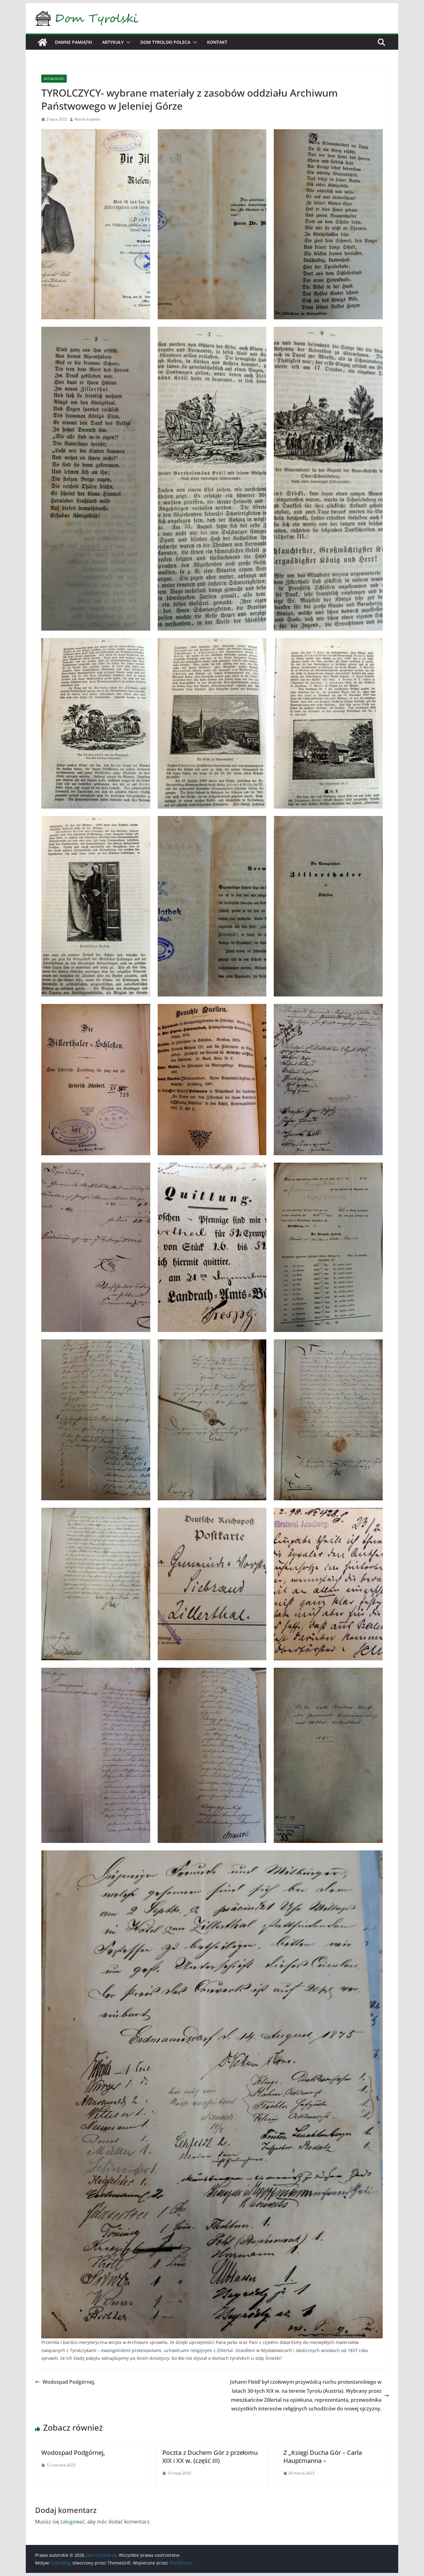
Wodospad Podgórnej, (69, 2382)
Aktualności (54, 79)
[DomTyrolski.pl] (43, 42)
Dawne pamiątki (74, 42)
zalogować (72, 2522)
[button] (127, 42)
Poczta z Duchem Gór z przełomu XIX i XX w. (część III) (210, 2457)
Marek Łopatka (87, 119)
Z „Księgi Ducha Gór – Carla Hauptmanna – (323, 2457)
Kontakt (217, 42)
